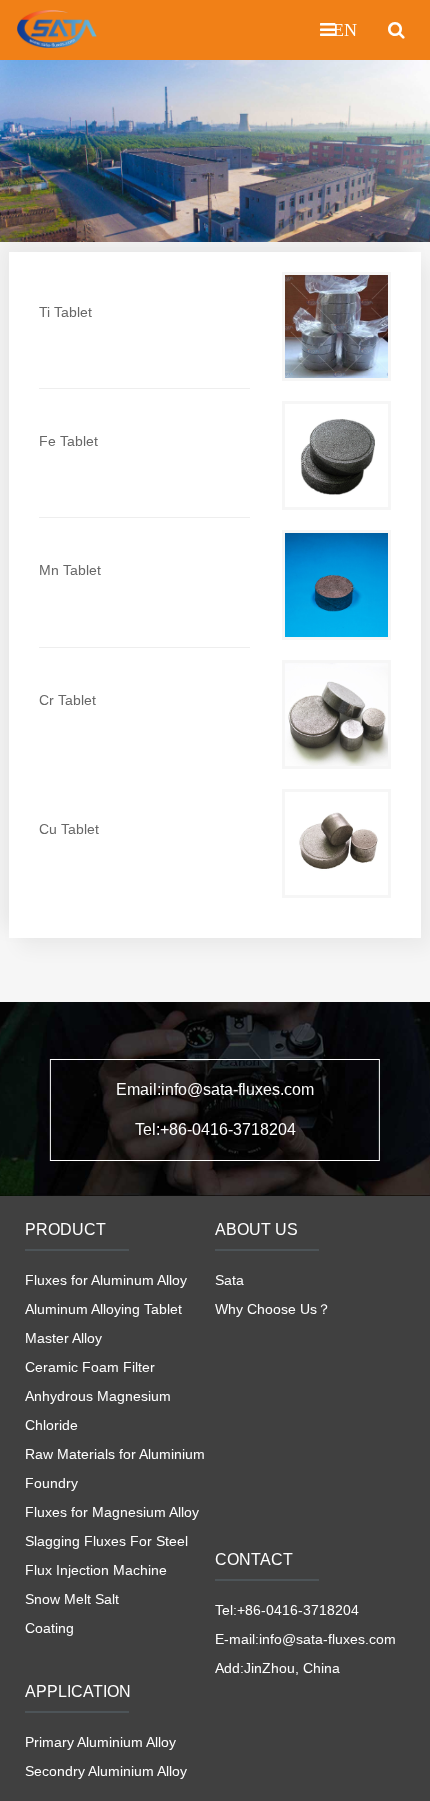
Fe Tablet (68, 441)
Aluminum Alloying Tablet (103, 1309)
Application (78, 1691)
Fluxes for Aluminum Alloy (106, 1280)
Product (65, 1229)
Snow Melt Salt (72, 1599)
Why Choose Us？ (273, 1309)
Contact (254, 1559)
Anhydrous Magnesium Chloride (98, 1410)
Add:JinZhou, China (277, 1668)
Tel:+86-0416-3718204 (215, 1129)
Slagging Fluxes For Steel (106, 1541)
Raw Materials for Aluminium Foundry (115, 1468)
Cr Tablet (67, 700)
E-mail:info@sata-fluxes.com (305, 1639)
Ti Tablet (65, 312)
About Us (256, 1229)
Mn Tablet (70, 570)
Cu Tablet (69, 829)
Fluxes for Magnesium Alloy (112, 1512)
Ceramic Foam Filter (90, 1367)
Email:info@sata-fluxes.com (215, 1089)
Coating (49, 1628)
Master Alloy (63, 1338)
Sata (229, 1280)
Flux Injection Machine (96, 1570)
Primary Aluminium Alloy (100, 1742)
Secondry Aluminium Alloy (106, 1771)
